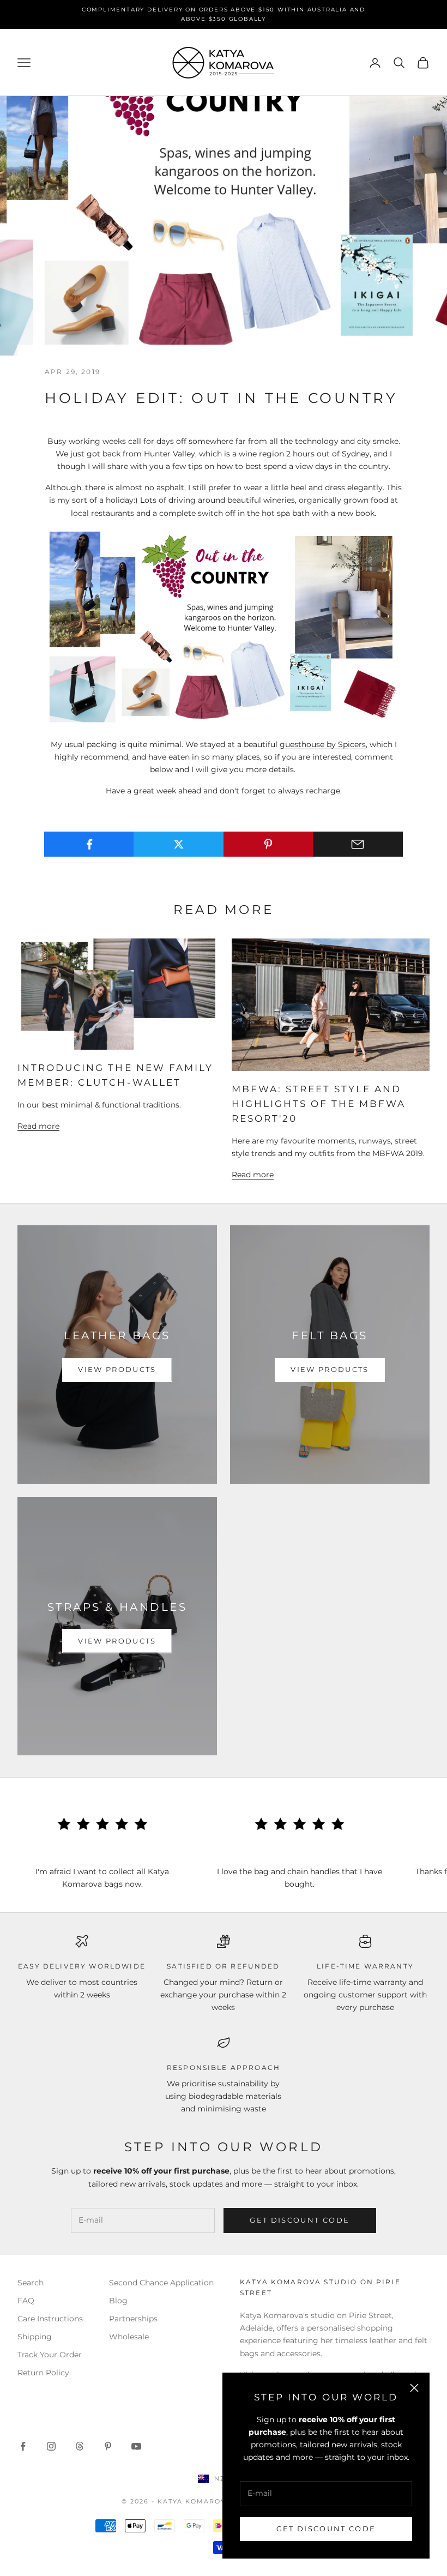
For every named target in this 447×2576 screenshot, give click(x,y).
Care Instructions (50, 2319)
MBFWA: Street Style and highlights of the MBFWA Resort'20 (319, 1104)
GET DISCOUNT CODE (326, 2529)
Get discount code (300, 2220)
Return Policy (43, 2373)
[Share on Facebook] (89, 844)
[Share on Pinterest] (268, 844)
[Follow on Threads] (80, 2446)
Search (31, 2283)
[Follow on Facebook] (23, 2446)
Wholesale (129, 2337)
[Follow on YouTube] (136, 2446)
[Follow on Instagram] (51, 2446)
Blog (118, 2301)
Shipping (35, 2337)
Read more (38, 1126)
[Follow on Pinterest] (108, 2446)
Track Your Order (50, 2355)
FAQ (26, 2301)
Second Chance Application (161, 2283)
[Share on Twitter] (179, 844)
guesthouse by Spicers (323, 744)
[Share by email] (358, 844)
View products (117, 1369)
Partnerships (133, 2319)
